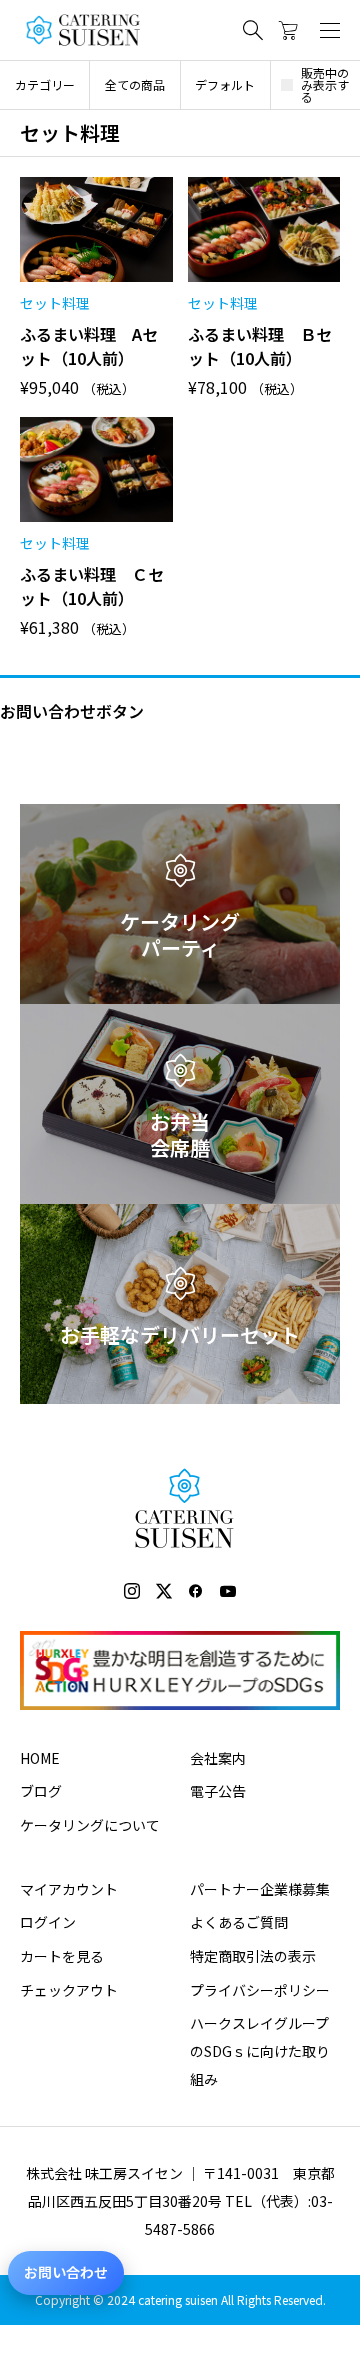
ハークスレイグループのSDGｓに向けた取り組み (260, 2051)
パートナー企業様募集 (260, 1889)
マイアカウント (69, 1889)
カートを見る (62, 1956)
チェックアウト (69, 1990)
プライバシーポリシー (260, 1990)
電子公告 (218, 1791)
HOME (40, 1758)
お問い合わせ (66, 2272)
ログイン (48, 1922)
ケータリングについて (90, 1825)
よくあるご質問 (239, 1922)
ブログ (41, 1791)
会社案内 (218, 1758)
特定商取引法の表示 (253, 1956)
